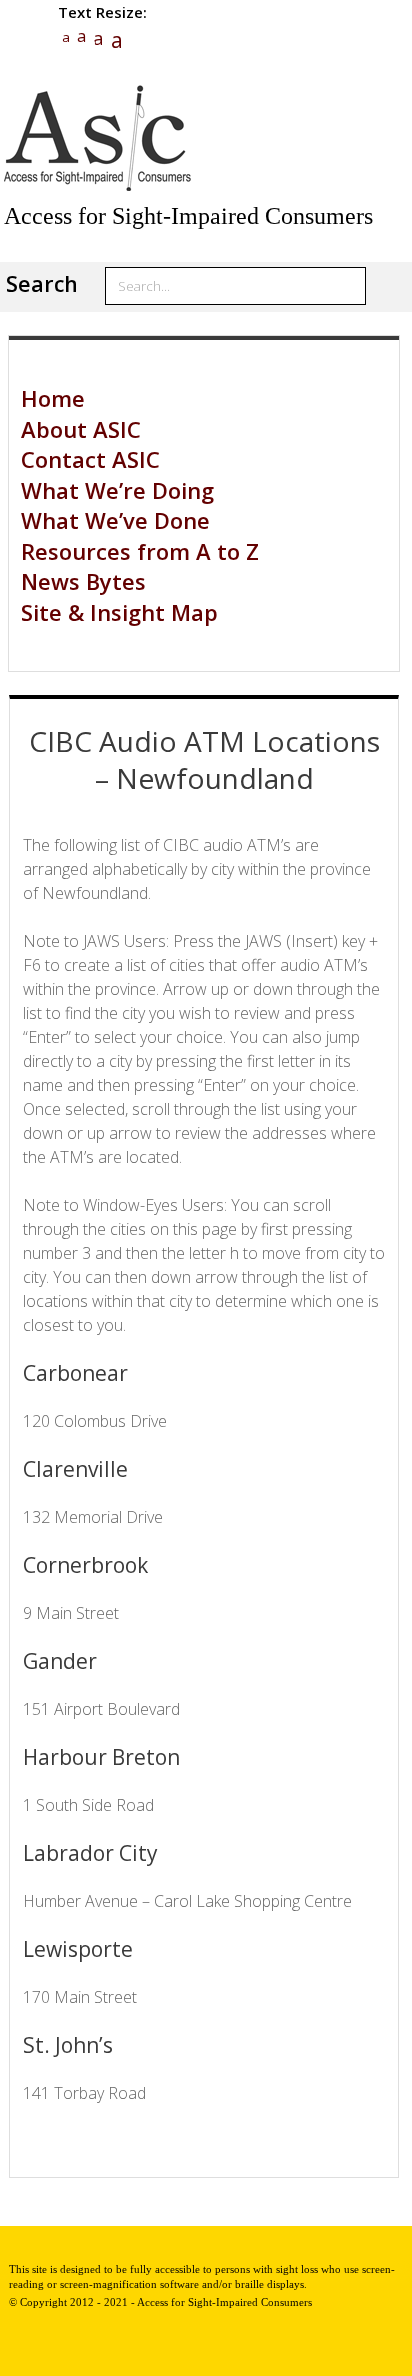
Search (42, 283)
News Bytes (83, 581)
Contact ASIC (90, 459)
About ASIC (81, 429)
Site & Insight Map (119, 612)
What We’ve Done (115, 520)
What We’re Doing (117, 490)
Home (53, 398)
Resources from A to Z (140, 551)
